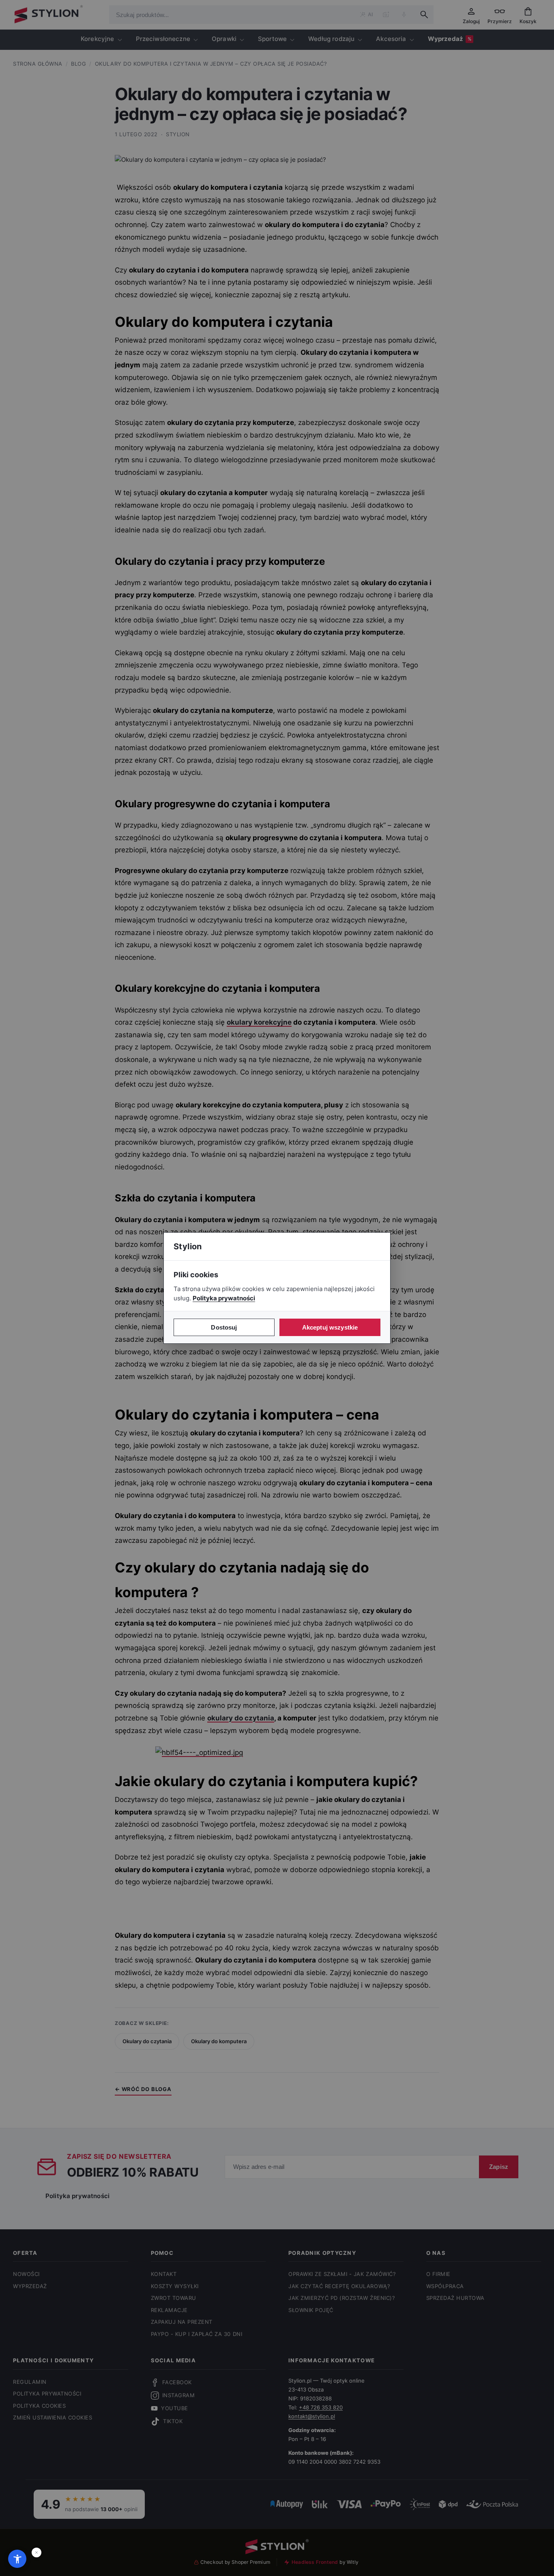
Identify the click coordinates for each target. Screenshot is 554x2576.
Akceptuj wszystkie (330, 1327)
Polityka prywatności (224, 1298)
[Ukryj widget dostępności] (37, 2552)
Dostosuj (224, 1327)
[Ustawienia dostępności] (17, 2559)
